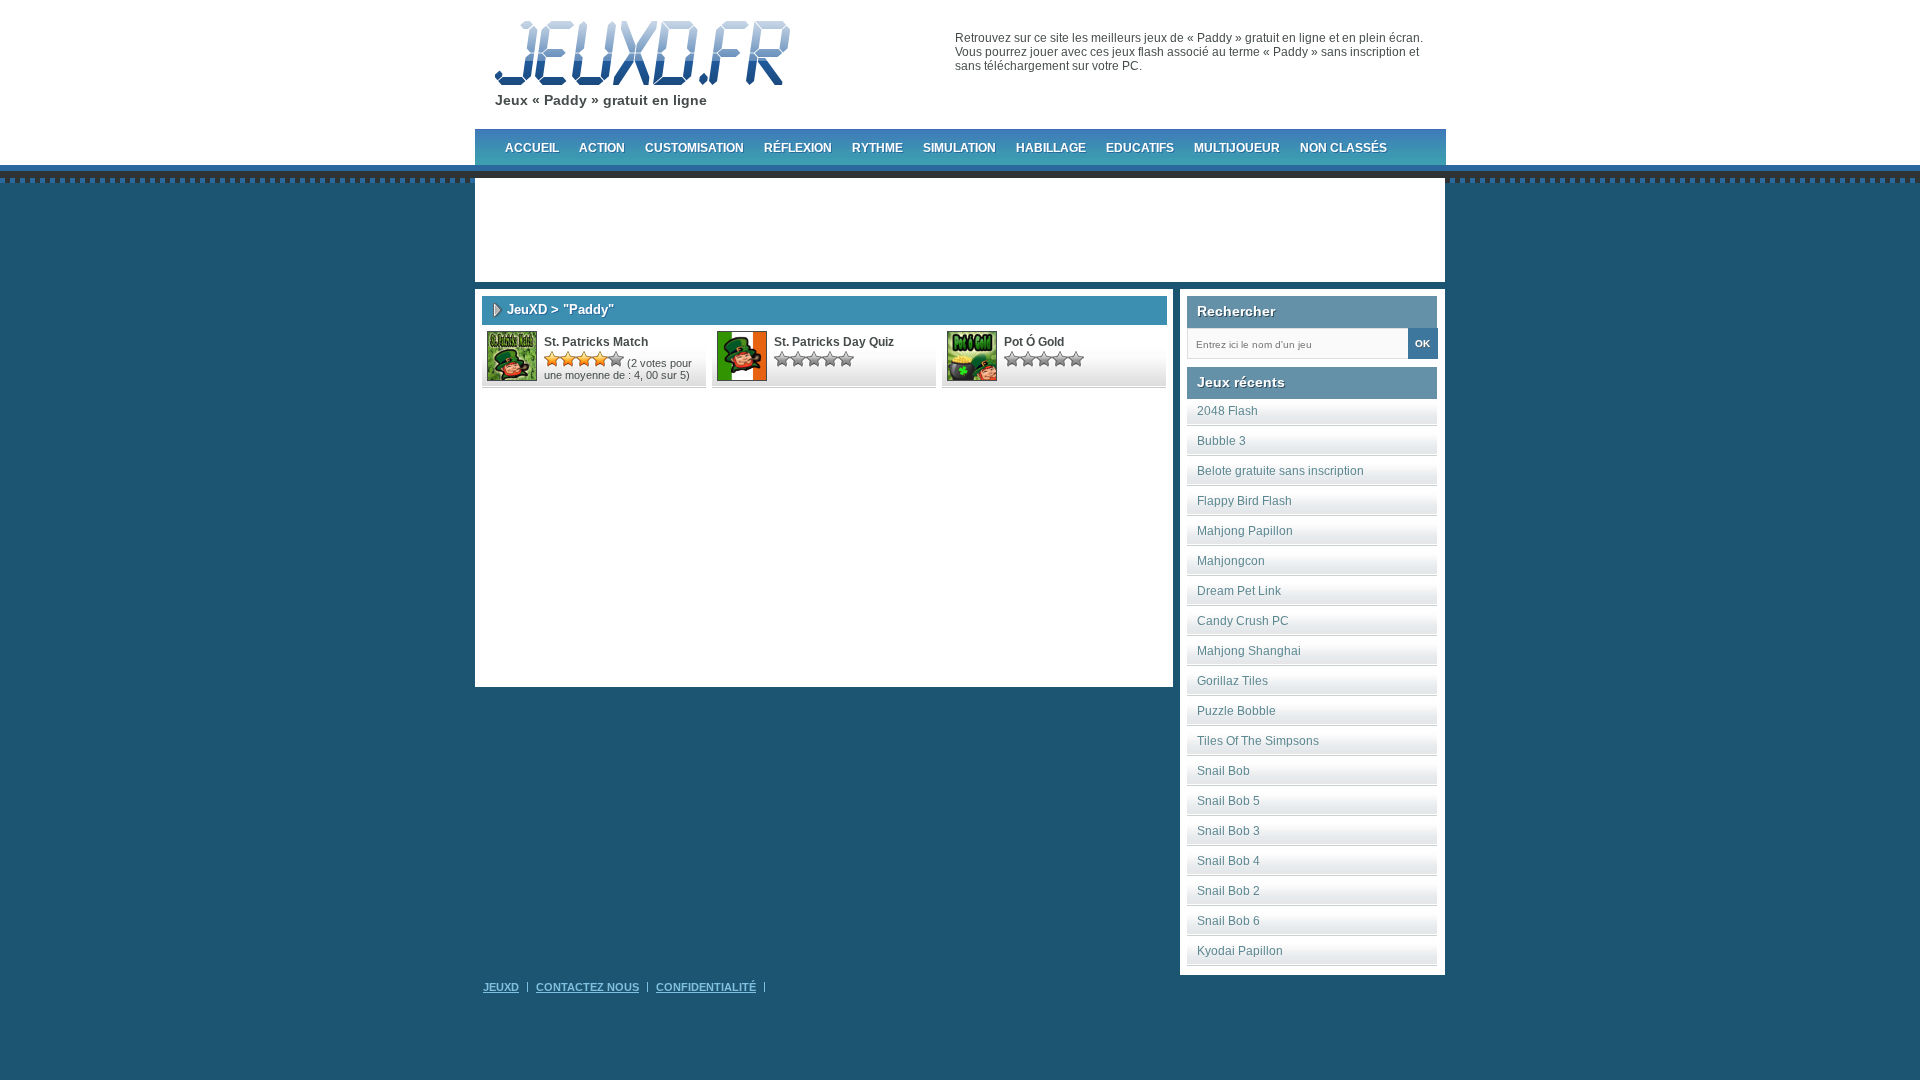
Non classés (1343, 148)
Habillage (1051, 148)
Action (602, 148)
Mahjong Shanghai (1249, 651)
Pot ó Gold (1034, 342)
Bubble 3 (1221, 441)
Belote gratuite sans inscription (1280, 471)
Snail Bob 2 (1228, 891)
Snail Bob (1223, 771)
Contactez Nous (587, 987)
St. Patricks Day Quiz (834, 342)
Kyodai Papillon (1240, 951)
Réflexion (798, 148)
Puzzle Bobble (1236, 711)
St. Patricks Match (596, 342)
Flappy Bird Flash (1244, 501)
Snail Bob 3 (1228, 831)
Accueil (532, 148)
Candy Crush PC (1243, 621)
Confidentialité (706, 987)
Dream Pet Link (1239, 591)
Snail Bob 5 (1228, 801)
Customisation (694, 148)
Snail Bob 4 (1228, 861)
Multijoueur (1237, 148)
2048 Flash (1227, 411)
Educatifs (1140, 148)
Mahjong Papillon (1245, 531)
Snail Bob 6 (1228, 921)
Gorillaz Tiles (1232, 681)
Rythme (877, 148)
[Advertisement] (960, 230)
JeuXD (527, 309)
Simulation (959, 148)
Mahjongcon (1231, 561)
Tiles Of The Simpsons (1258, 741)
